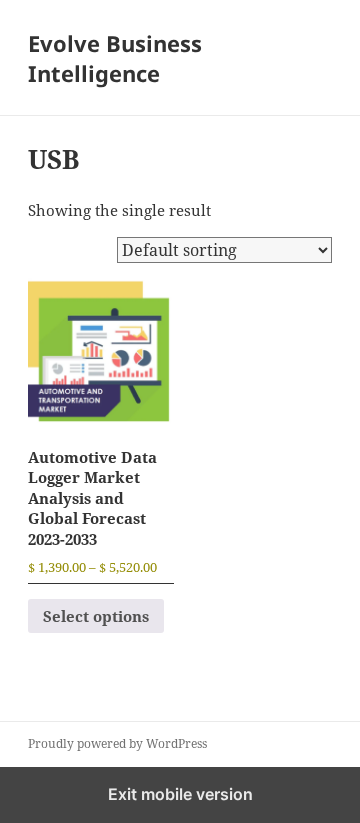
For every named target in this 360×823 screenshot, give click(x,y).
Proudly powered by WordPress (117, 743)
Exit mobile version (180, 794)
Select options (96, 616)
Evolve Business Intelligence (115, 58)
